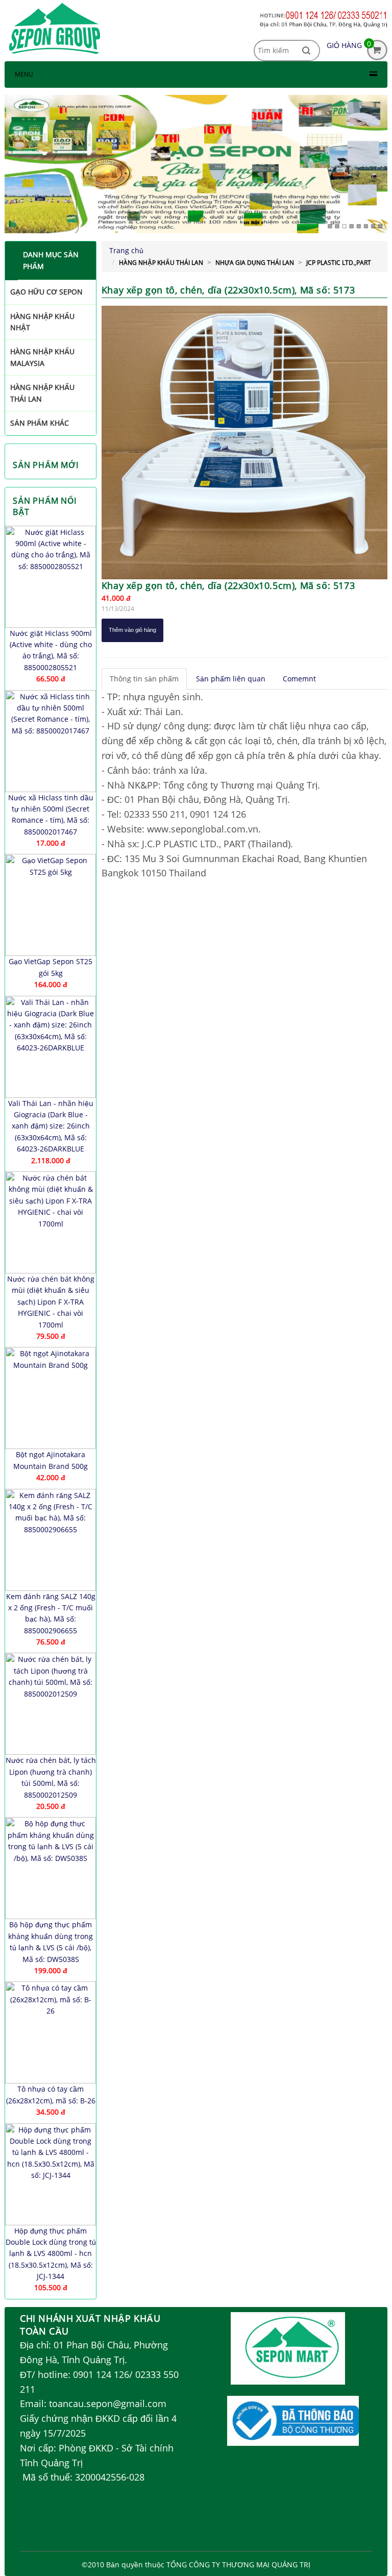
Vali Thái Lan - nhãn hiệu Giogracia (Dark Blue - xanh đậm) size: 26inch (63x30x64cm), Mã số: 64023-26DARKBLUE (51, 1126)
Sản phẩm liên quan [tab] (231, 679)
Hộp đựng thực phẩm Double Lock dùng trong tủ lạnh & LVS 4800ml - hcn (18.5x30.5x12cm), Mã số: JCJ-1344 (51, 2254)
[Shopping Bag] (377, 57)
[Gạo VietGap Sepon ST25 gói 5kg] (51, 905)
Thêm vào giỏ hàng (132, 630)
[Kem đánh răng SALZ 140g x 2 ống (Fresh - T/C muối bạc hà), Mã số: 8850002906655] (51, 1540)
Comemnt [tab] (299, 679)
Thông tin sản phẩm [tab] (144, 679)
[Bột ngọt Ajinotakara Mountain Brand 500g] (51, 1398)
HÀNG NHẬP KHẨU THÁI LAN (161, 263)
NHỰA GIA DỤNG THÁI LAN (255, 263)
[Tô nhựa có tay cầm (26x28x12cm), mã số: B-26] (51, 2032)
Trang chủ (126, 250)
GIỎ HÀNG (344, 45)
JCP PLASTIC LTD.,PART (339, 263)
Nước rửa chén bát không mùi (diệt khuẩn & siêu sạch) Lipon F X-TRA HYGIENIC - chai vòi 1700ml (51, 1302)
